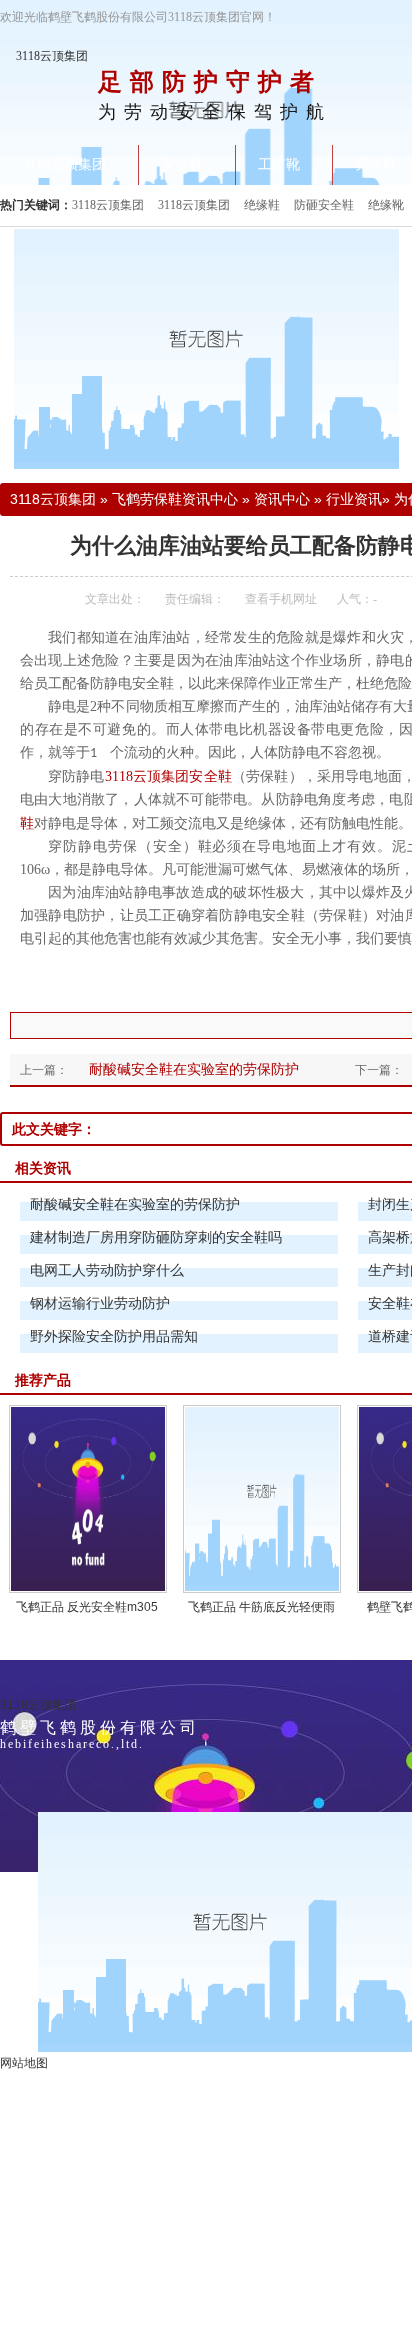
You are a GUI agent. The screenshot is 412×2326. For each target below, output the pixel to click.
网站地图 (24, 2063)
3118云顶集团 (52, 56)
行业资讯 (354, 499)
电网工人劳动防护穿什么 (107, 1270)
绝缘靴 (386, 205)
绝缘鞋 (262, 205)
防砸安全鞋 (324, 205)
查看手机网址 (281, 599)
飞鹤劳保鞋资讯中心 (175, 499)
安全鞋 (210, 776)
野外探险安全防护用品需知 (114, 1336)
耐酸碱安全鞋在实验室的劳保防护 (194, 1069)
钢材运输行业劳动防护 (100, 1303)
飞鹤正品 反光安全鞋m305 (87, 1607)
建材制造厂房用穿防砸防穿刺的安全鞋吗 (156, 1237)
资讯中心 (282, 499)
